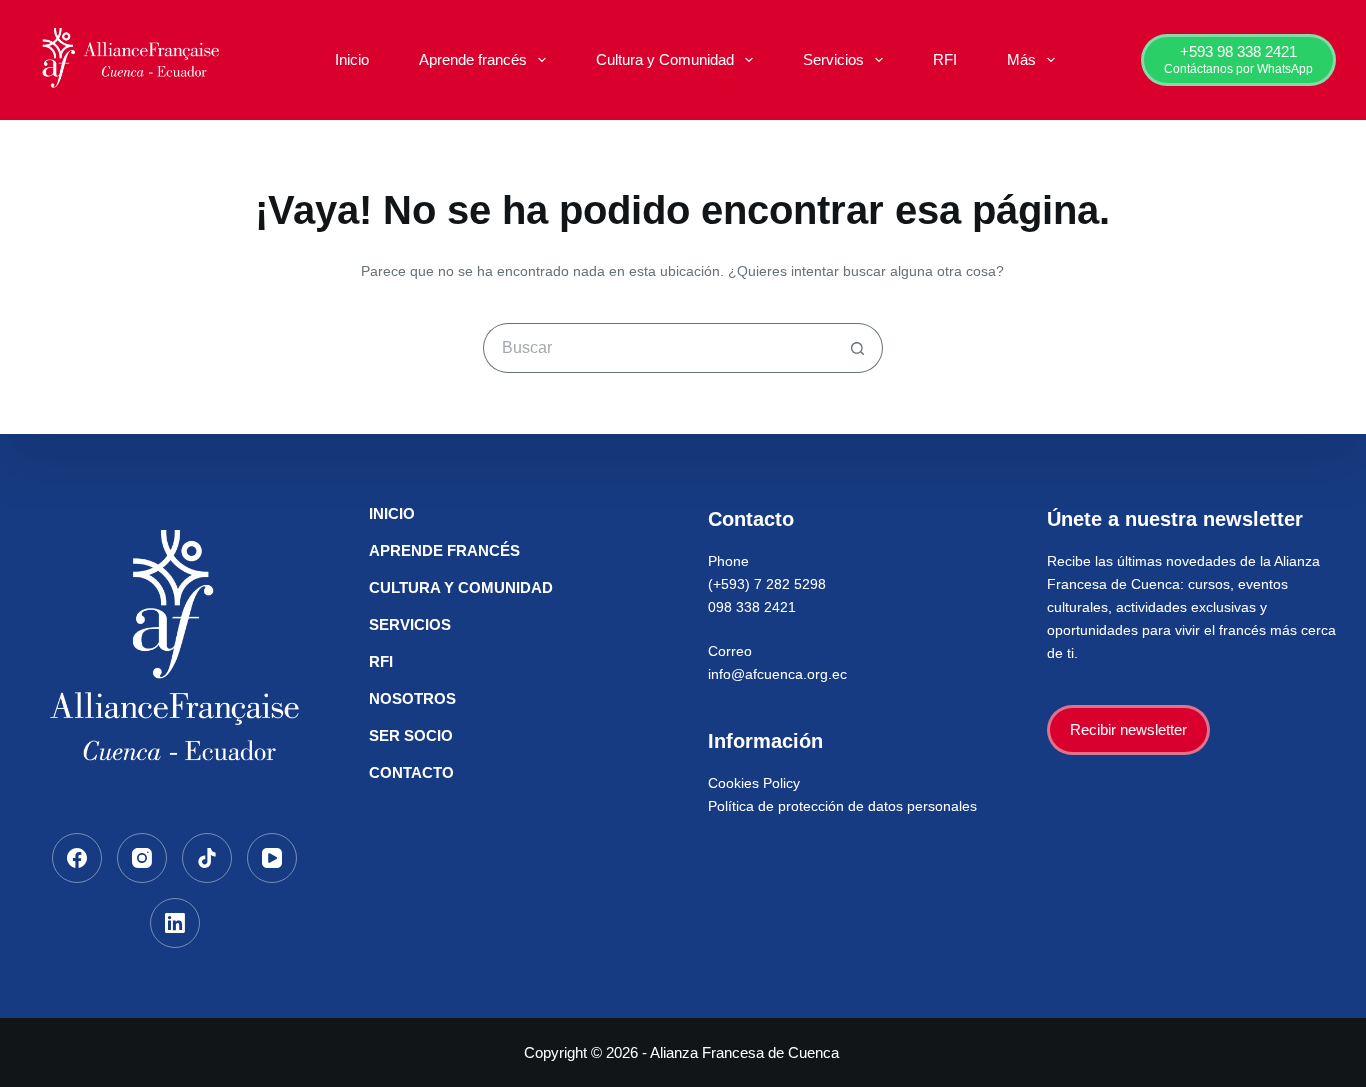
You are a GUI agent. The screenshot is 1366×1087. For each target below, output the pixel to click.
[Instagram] (142, 858)
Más (1021, 59)
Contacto (411, 772)
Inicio (352, 59)
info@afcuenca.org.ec (777, 674)
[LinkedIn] (175, 923)
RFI (945, 59)
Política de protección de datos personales (842, 806)
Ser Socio (411, 735)
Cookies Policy (754, 783)
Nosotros (412, 698)
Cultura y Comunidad (665, 59)
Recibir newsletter (1128, 729)
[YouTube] (272, 858)
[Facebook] (77, 858)
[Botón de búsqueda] (858, 348)
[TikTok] (207, 858)
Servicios (833, 59)
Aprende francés (473, 59)
